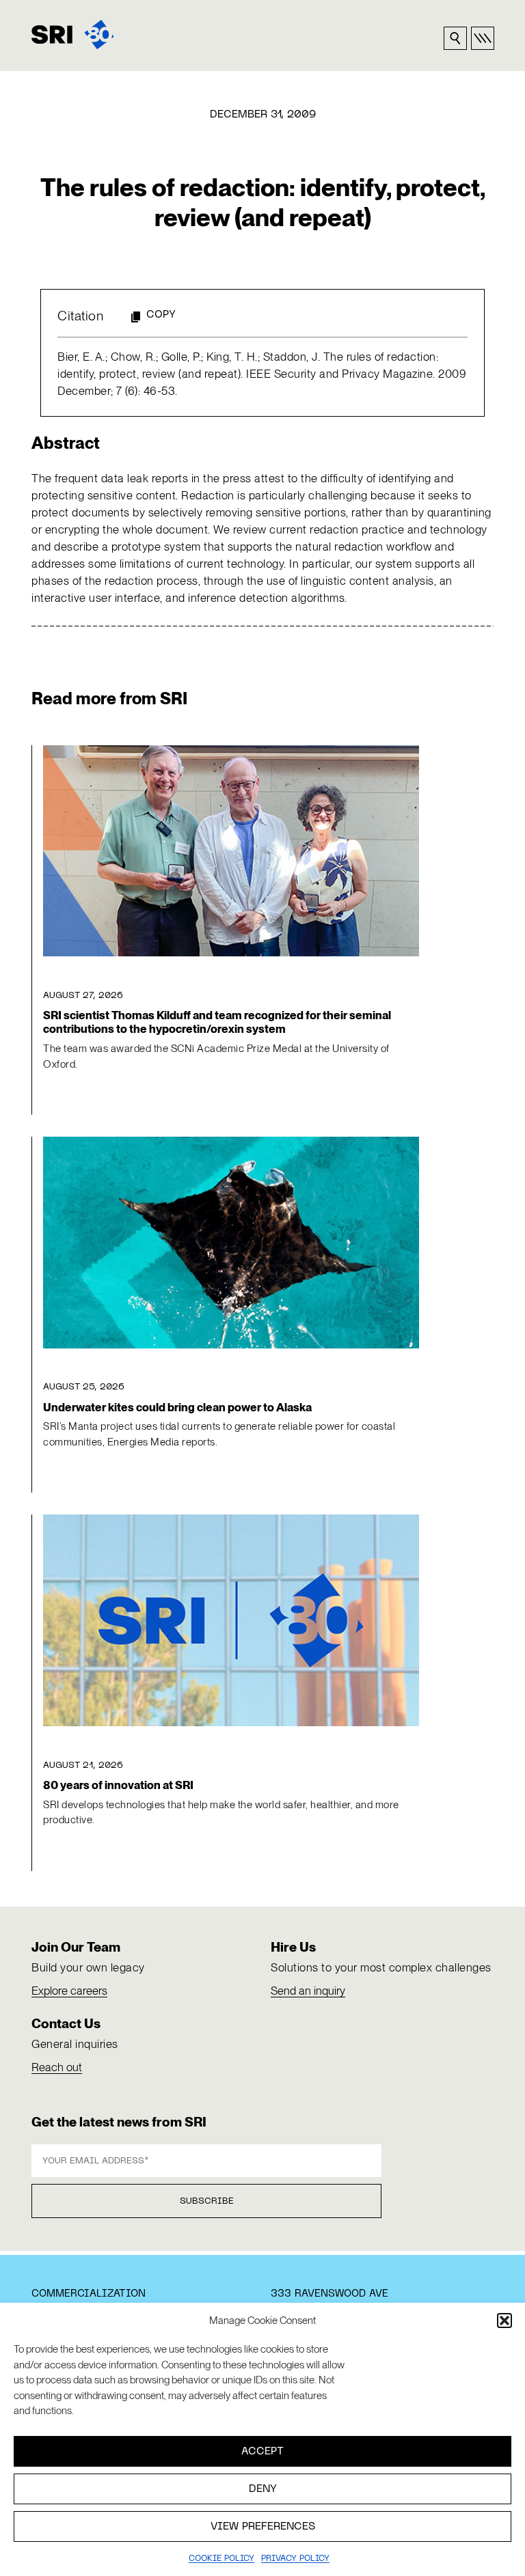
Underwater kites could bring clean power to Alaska (177, 1407)
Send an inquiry (308, 1991)
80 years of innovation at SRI (118, 1785)
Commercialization (89, 2294)
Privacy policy (295, 2559)
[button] (504, 2321)
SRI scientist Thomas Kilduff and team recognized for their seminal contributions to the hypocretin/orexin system (217, 1022)
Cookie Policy (221, 2559)
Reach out (57, 2067)
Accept (262, 2452)
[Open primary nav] (483, 38)
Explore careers (69, 1991)
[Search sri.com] (455, 38)
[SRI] (73, 34)
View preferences (263, 2527)
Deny (263, 2489)
